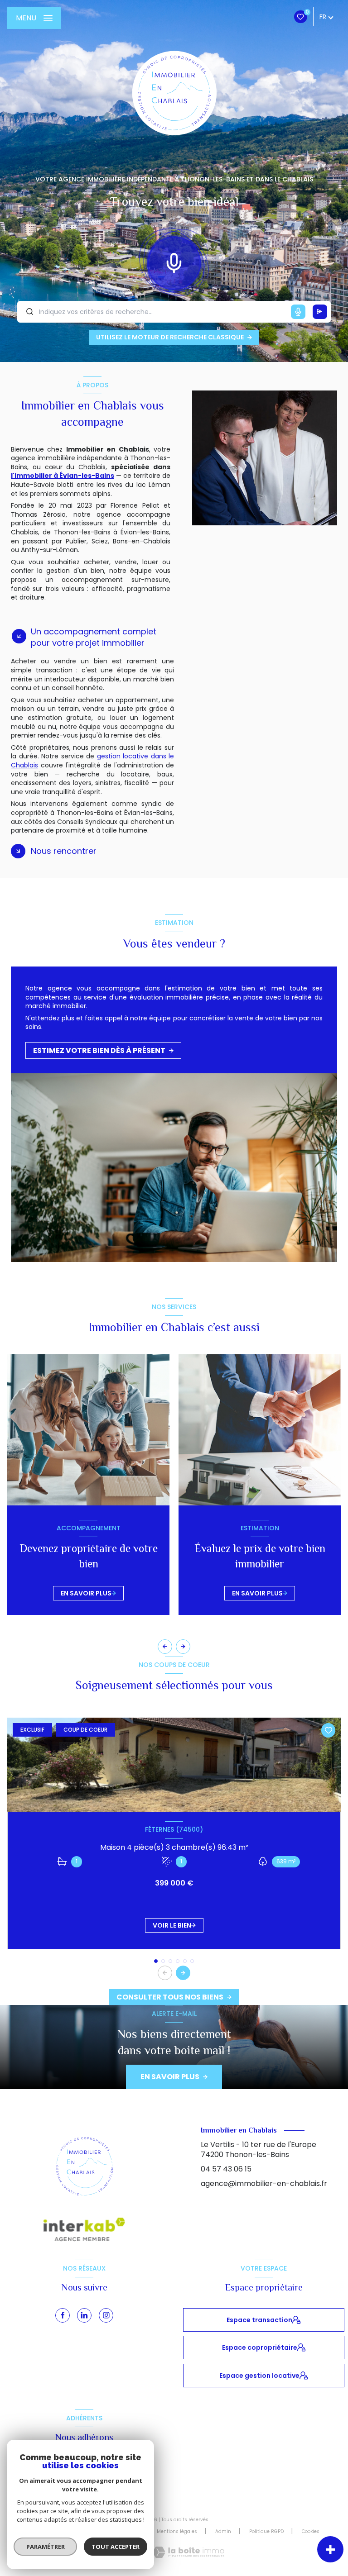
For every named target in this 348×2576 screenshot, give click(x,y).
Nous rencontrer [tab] (64, 851)
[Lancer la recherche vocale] (174, 261)
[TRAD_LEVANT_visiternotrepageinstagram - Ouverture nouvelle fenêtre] (106, 2315)
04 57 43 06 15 (226, 2169)
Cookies (311, 2532)
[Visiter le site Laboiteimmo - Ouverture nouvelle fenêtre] (188, 2552)
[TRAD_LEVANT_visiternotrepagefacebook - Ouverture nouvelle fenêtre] (63, 2315)
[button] (183, 1647)
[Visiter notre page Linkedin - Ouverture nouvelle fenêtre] (84, 2315)
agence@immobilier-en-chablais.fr (264, 2183)
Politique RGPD (266, 2531)
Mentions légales (177, 2531)
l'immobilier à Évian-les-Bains (63, 476)
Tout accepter (116, 2547)
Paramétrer (46, 2547)
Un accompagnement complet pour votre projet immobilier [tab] (94, 637)
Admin (223, 2531)
